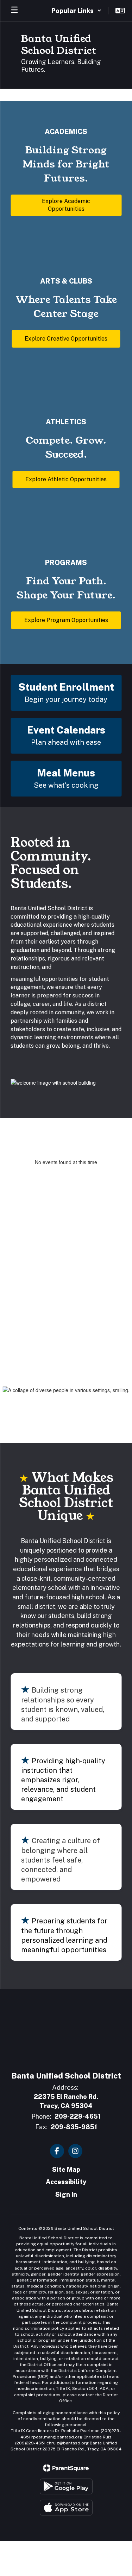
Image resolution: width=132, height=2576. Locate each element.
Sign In (66, 2194)
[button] (76, 11)
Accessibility (66, 2182)
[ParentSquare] (66, 2468)
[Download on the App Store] (66, 2508)
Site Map (66, 2169)
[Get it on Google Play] (66, 2486)
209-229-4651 (78, 2116)
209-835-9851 (74, 2127)
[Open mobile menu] (14, 11)
